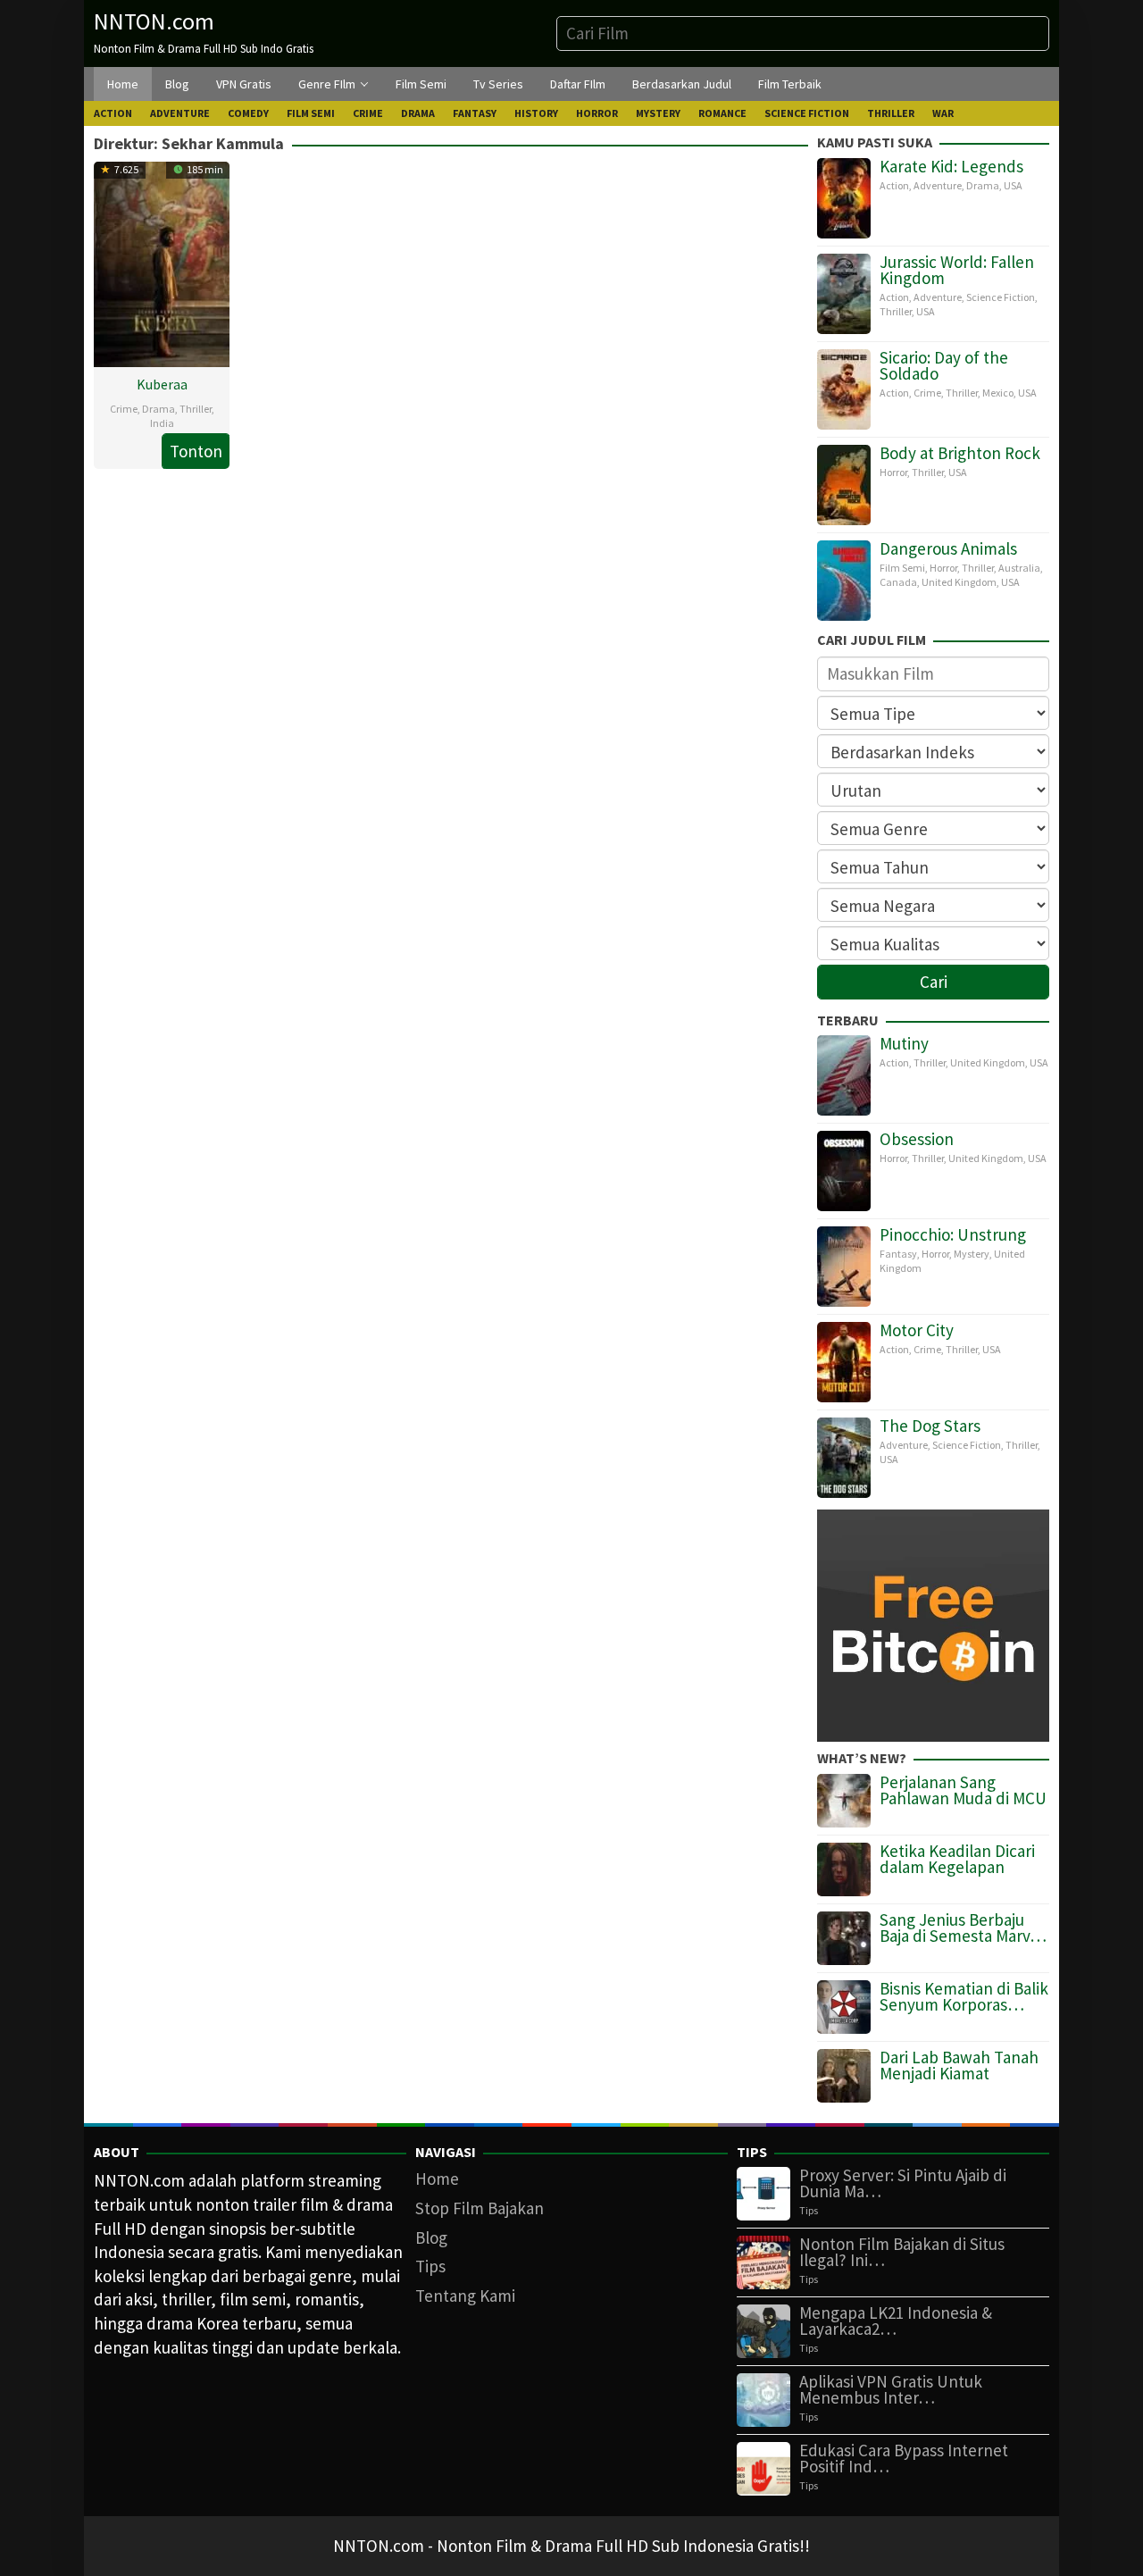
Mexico (998, 393)
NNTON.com (154, 21)
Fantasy (898, 1254)
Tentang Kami (465, 2296)
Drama (159, 409)
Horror (893, 472)
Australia (1019, 568)
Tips (430, 2266)
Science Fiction (1001, 297)
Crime (124, 409)
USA (1013, 185)
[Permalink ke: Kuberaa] (162, 262)
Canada (898, 582)
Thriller (196, 409)
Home (437, 2179)
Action (894, 185)
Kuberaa (162, 384)
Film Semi (902, 568)
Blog (431, 2237)
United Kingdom (959, 582)
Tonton (196, 451)
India (162, 423)
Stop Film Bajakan (480, 2208)
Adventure (938, 185)
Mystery (972, 1254)
